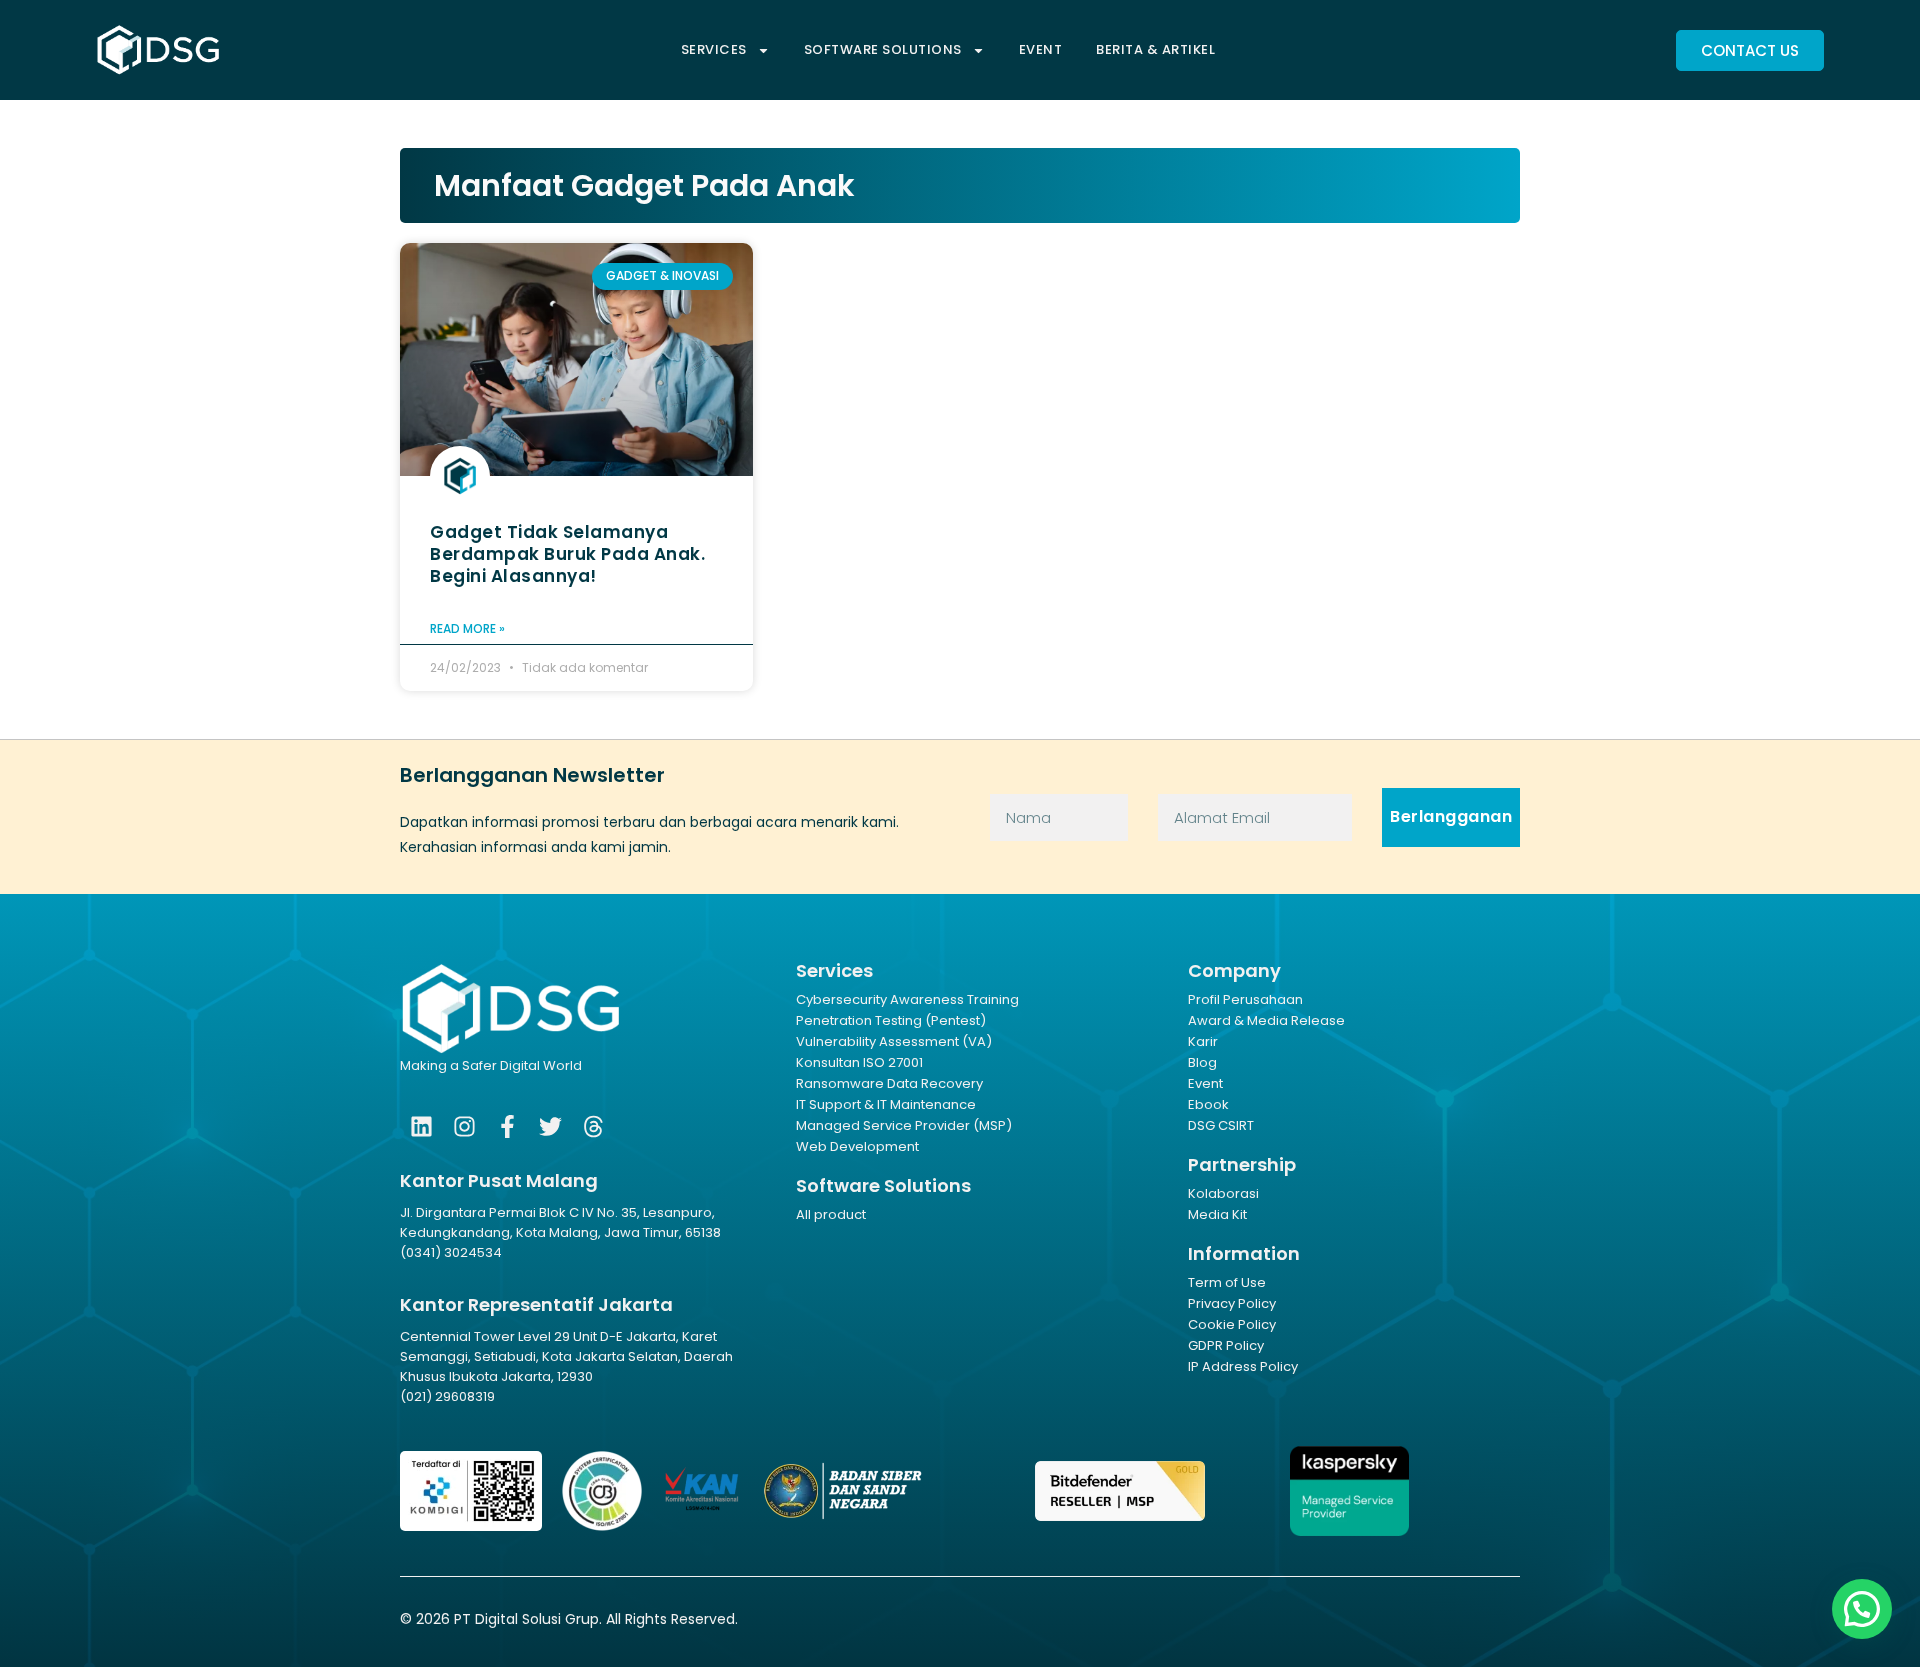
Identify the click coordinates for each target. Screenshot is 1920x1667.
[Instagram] (464, 1126)
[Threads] (593, 1126)
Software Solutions (883, 49)
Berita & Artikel (1155, 49)
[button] (1862, 1609)
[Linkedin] (421, 1126)
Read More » (467, 628)
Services (714, 49)
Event (1041, 49)
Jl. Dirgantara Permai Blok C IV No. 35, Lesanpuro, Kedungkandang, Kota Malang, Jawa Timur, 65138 (560, 1222)
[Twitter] (550, 1126)
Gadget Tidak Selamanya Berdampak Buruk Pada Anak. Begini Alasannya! (567, 554)
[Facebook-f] (507, 1126)
